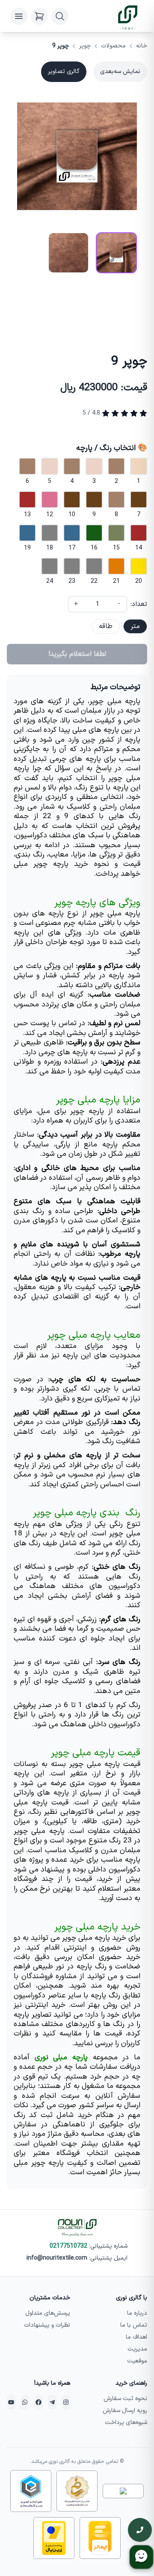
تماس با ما (134, 2325)
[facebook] (38, 2402)
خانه (142, 46)
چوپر (85, 46)
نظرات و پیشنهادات (47, 2325)
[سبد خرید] (39, 16)
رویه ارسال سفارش (125, 2411)
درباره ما (137, 2313)
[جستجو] (60, 16)
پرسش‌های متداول (48, 2313)
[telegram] (52, 2402)
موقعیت (137, 2361)
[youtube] (11, 2402)
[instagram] (66, 2402)
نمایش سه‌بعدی (120, 72)
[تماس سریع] (140, 2530)
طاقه (106, 626)
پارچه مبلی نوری (61, 2058)
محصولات (113, 46)
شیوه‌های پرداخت (126, 2422)
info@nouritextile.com (57, 2258)
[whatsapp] (25, 2402)
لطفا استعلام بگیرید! (77, 654)
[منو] (19, 16)
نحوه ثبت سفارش (125, 2399)
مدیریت (137, 2349)
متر (135, 626)
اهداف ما (136, 2337)
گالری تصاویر (64, 72)
